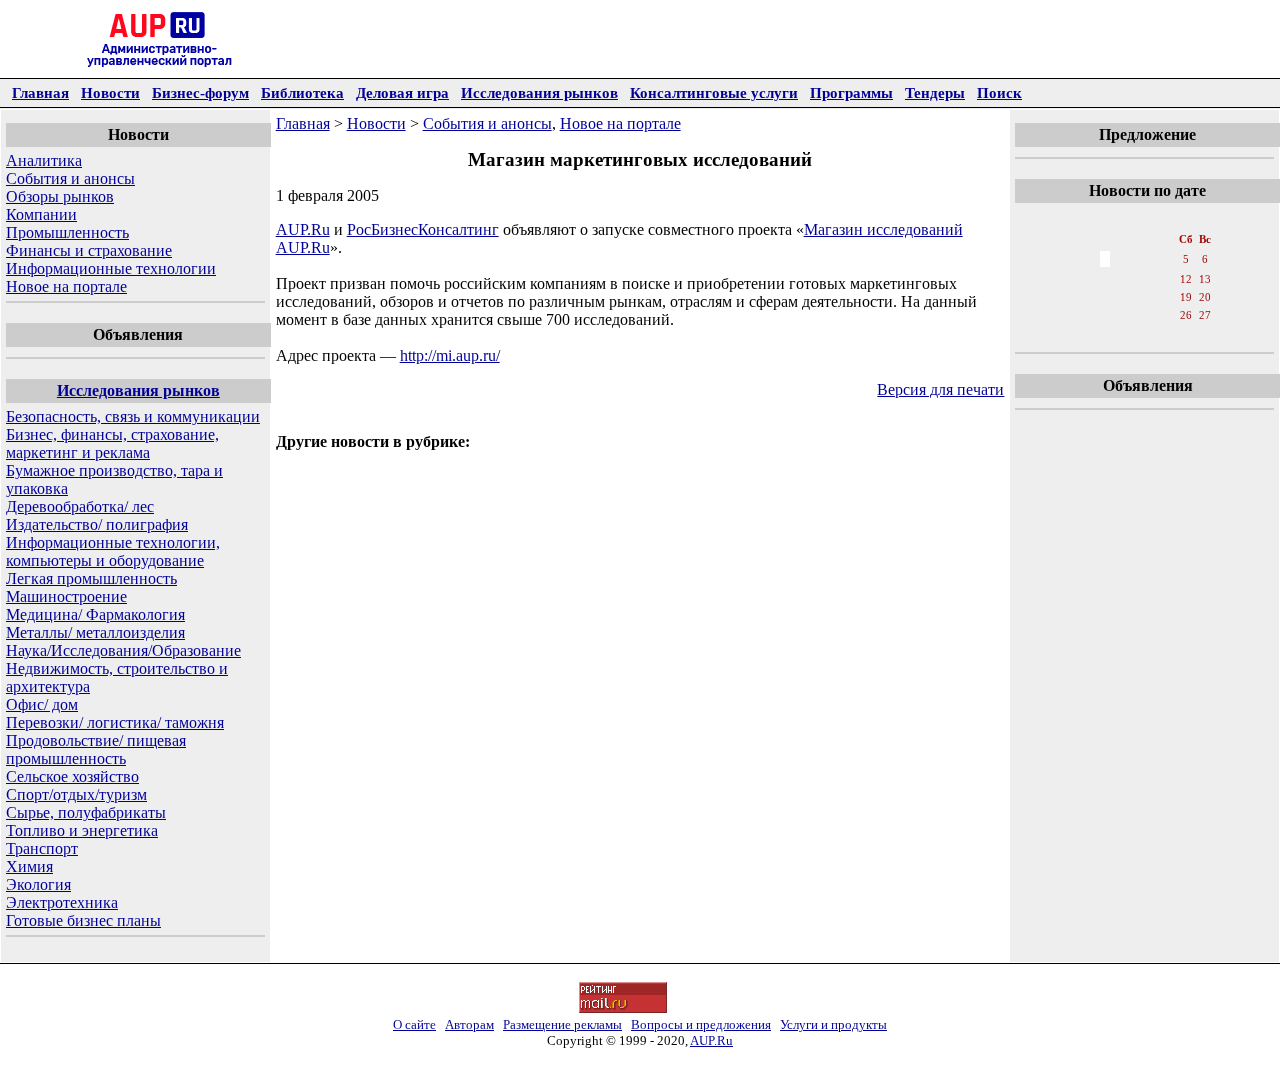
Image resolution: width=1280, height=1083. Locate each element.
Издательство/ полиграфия (97, 524)
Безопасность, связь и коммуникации (133, 416)
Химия (29, 866)
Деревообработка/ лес (80, 506)
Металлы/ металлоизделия (95, 632)
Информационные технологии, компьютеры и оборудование (113, 551)
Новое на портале (66, 286)
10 (1145, 279)
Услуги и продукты (833, 1024)
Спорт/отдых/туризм (76, 794)
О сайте (414, 1024)
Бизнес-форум (200, 92)
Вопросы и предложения (701, 1024)
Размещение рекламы (562, 1024)
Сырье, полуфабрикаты (86, 812)
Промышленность (67, 232)
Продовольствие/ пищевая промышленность (96, 749)
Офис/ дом (42, 704)
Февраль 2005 (1146, 219)
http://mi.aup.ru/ (450, 355)
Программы (851, 92)
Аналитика (44, 160)
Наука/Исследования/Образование (123, 650)
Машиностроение (66, 596)
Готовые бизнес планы (83, 920)
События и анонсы (70, 178)
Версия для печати (940, 389)
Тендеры (935, 92)
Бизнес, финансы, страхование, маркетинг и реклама (112, 443)
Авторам (469, 1024)
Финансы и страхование (89, 250)
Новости (110, 92)
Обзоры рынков (60, 196)
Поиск (999, 92)
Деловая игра (402, 92)
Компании (41, 214)
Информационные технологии (111, 268)
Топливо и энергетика (82, 830)
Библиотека (302, 92)
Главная (40, 92)
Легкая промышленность (91, 578)
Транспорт (42, 848)
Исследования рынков (539, 92)
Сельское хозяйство (72, 776)
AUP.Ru (303, 229)
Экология (38, 884)
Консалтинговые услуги (714, 92)
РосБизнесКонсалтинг (423, 229)
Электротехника (62, 902)
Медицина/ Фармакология (95, 614)
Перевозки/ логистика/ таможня (115, 722)
